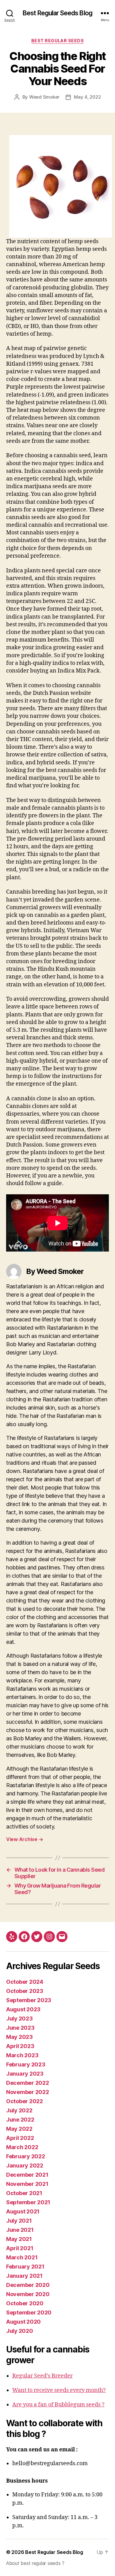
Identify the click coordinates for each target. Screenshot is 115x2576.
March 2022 (22, 2147)
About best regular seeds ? (35, 2563)
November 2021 (27, 2184)
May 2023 (19, 2037)
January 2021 (24, 2276)
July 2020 (20, 2331)
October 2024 (25, 1982)
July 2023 (19, 2019)
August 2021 (23, 2211)
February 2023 (26, 2064)
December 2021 (27, 2175)
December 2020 (28, 2285)
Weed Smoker (44, 97)
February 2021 (25, 2267)
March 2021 (22, 2257)
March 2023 (22, 2055)
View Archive (25, 1839)
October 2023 (25, 1991)
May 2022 (19, 2129)
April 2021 (20, 2248)
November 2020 (28, 2294)
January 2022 (25, 2165)
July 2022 (19, 2110)
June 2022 (20, 2120)
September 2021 (28, 2202)
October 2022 (25, 2101)
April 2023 (20, 2046)
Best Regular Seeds (57, 41)
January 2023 (25, 2074)
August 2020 (23, 2322)
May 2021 (19, 2239)
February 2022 (26, 2156)
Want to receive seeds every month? (59, 2390)
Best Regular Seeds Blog (57, 13)
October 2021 (24, 2193)
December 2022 (28, 2083)
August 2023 (23, 2009)
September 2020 (29, 2312)
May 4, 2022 (87, 97)
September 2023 (29, 2000)
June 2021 (20, 2230)
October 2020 (25, 2303)
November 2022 (28, 2092)
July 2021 (19, 2221)
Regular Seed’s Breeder (42, 2376)
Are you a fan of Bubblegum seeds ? (58, 2405)
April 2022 (20, 2138)
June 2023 (20, 2028)
